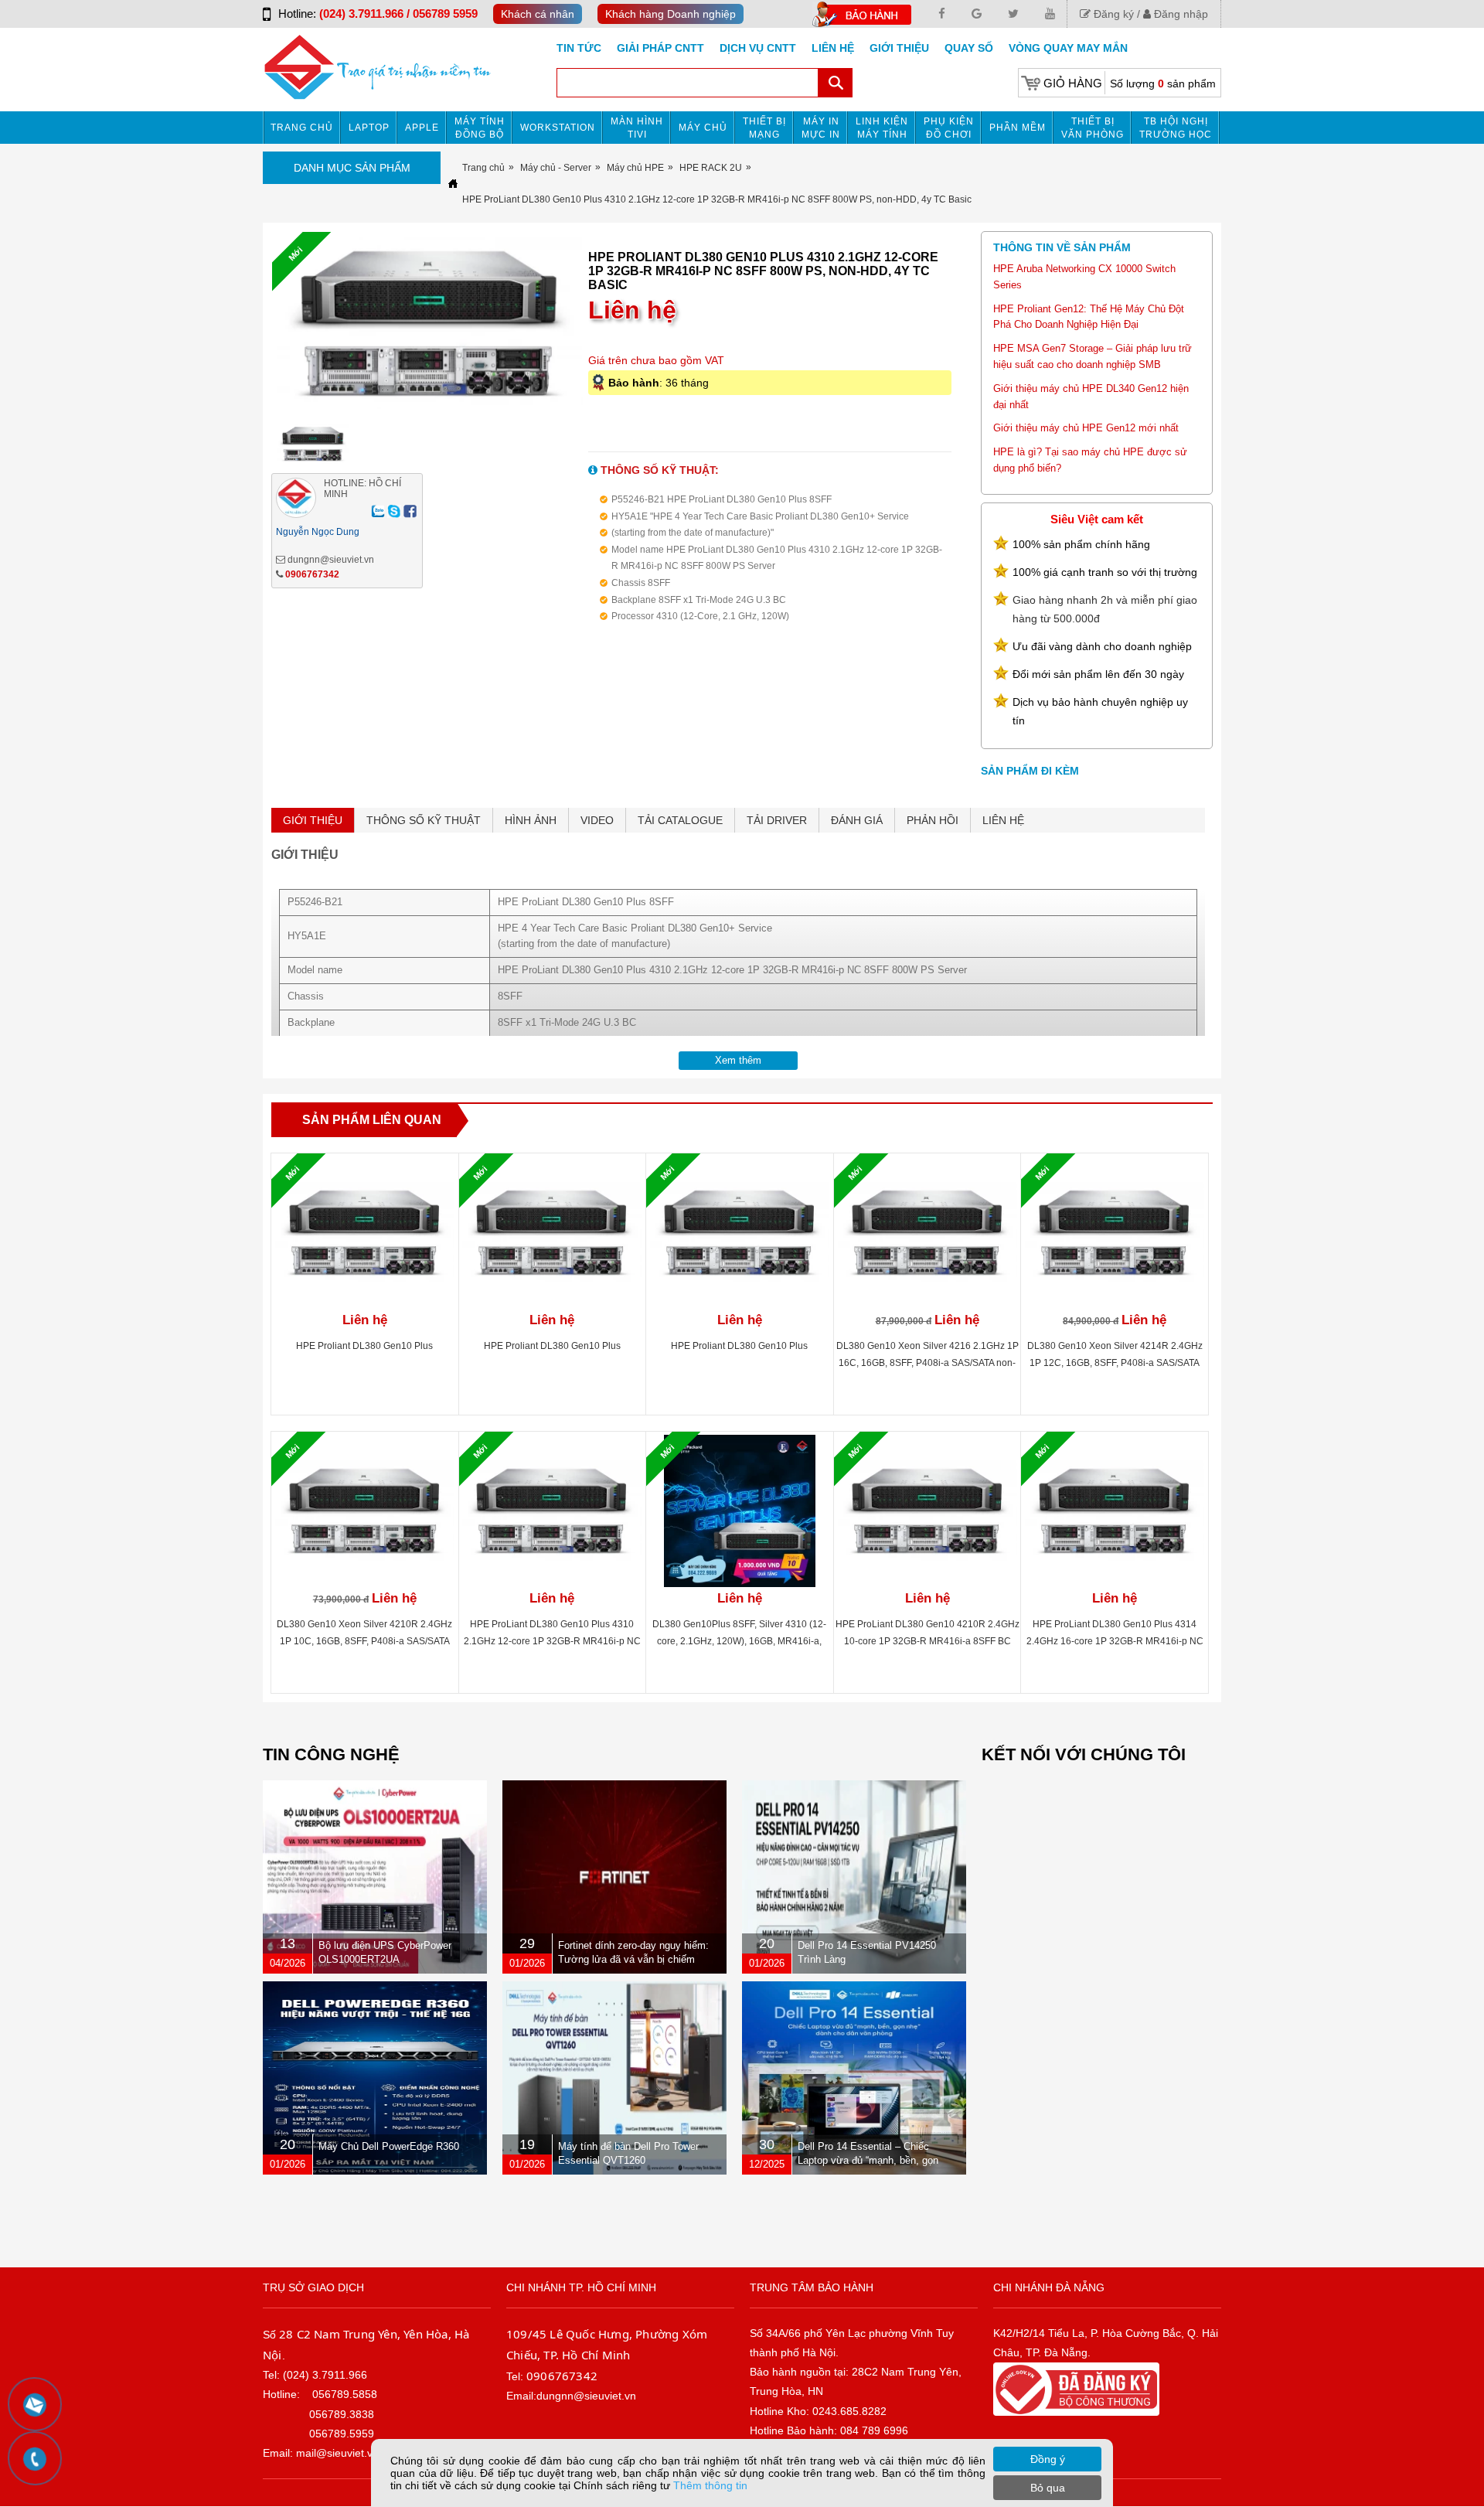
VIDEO (597, 820)
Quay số (969, 48)
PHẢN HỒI (933, 820)
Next (614, 326)
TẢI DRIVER (777, 820)
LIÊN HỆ (1003, 820)
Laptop (369, 128)
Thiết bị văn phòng (1093, 128)
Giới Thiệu (899, 48)
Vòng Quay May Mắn (1068, 48)
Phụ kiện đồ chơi (949, 128)
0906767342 (312, 574)
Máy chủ (703, 128)
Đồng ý (1048, 2459)
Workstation (558, 128)
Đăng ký (1112, 14)
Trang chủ (302, 128)
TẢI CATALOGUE (680, 820)
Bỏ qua (1048, 2488)
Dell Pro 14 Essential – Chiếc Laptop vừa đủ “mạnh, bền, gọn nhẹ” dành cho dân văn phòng (868, 2160)
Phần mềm (1018, 128)
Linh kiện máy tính (882, 128)
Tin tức (579, 48)
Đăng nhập (1179, 14)
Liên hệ (833, 48)
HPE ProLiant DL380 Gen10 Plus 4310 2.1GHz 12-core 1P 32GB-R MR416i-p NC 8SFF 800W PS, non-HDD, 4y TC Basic (552, 1641)
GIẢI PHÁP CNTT (660, 48)
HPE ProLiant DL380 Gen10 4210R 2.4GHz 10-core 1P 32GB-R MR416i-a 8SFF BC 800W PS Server (927, 1641)
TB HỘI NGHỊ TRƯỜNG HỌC (1176, 128)
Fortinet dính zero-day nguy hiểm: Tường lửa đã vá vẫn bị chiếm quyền (633, 1959)
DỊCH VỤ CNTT (758, 48)
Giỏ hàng (1073, 83)
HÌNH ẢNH (531, 820)
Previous (245, 326)
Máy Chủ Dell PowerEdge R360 (389, 2146)
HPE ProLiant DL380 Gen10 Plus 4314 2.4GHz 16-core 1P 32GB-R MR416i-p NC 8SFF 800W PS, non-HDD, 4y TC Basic (1115, 1641)
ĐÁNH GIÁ (857, 820)
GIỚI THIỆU (313, 820)
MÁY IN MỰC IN (821, 128)
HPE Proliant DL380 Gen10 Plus (364, 1346)
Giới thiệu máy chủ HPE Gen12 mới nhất (1086, 428)
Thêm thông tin (710, 2485)
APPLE (422, 128)
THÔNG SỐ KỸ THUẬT (424, 820)
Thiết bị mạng (764, 128)
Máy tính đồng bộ (480, 128)
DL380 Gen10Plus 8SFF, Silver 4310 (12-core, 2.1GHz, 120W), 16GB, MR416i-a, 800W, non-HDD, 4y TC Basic (739, 1641)
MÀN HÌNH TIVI (637, 128)
